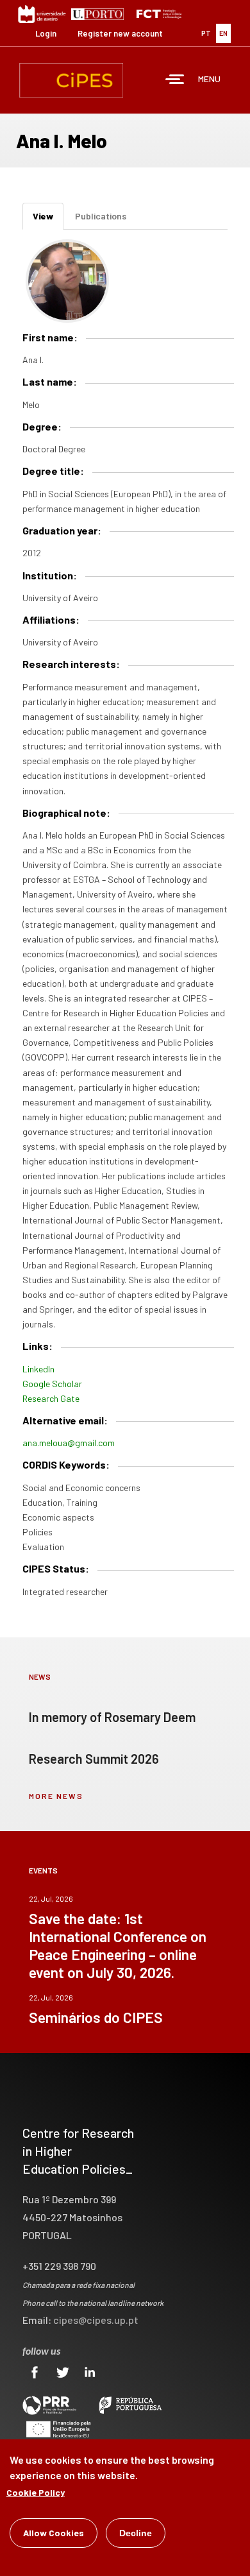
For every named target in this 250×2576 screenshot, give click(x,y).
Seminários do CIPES (96, 2017)
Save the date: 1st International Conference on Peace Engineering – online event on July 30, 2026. (118, 1945)
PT (206, 33)
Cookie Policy (36, 2492)
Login (46, 33)
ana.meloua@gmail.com (69, 1443)
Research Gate (51, 1398)
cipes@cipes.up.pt (96, 2320)
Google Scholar (52, 1384)
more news (56, 1796)
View (48, 220)
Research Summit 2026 (94, 1759)
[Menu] (175, 81)
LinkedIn (38, 1369)
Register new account (120, 33)
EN (223, 33)
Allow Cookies (54, 2533)
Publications (101, 216)
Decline (136, 2533)
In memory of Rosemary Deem (112, 1717)
